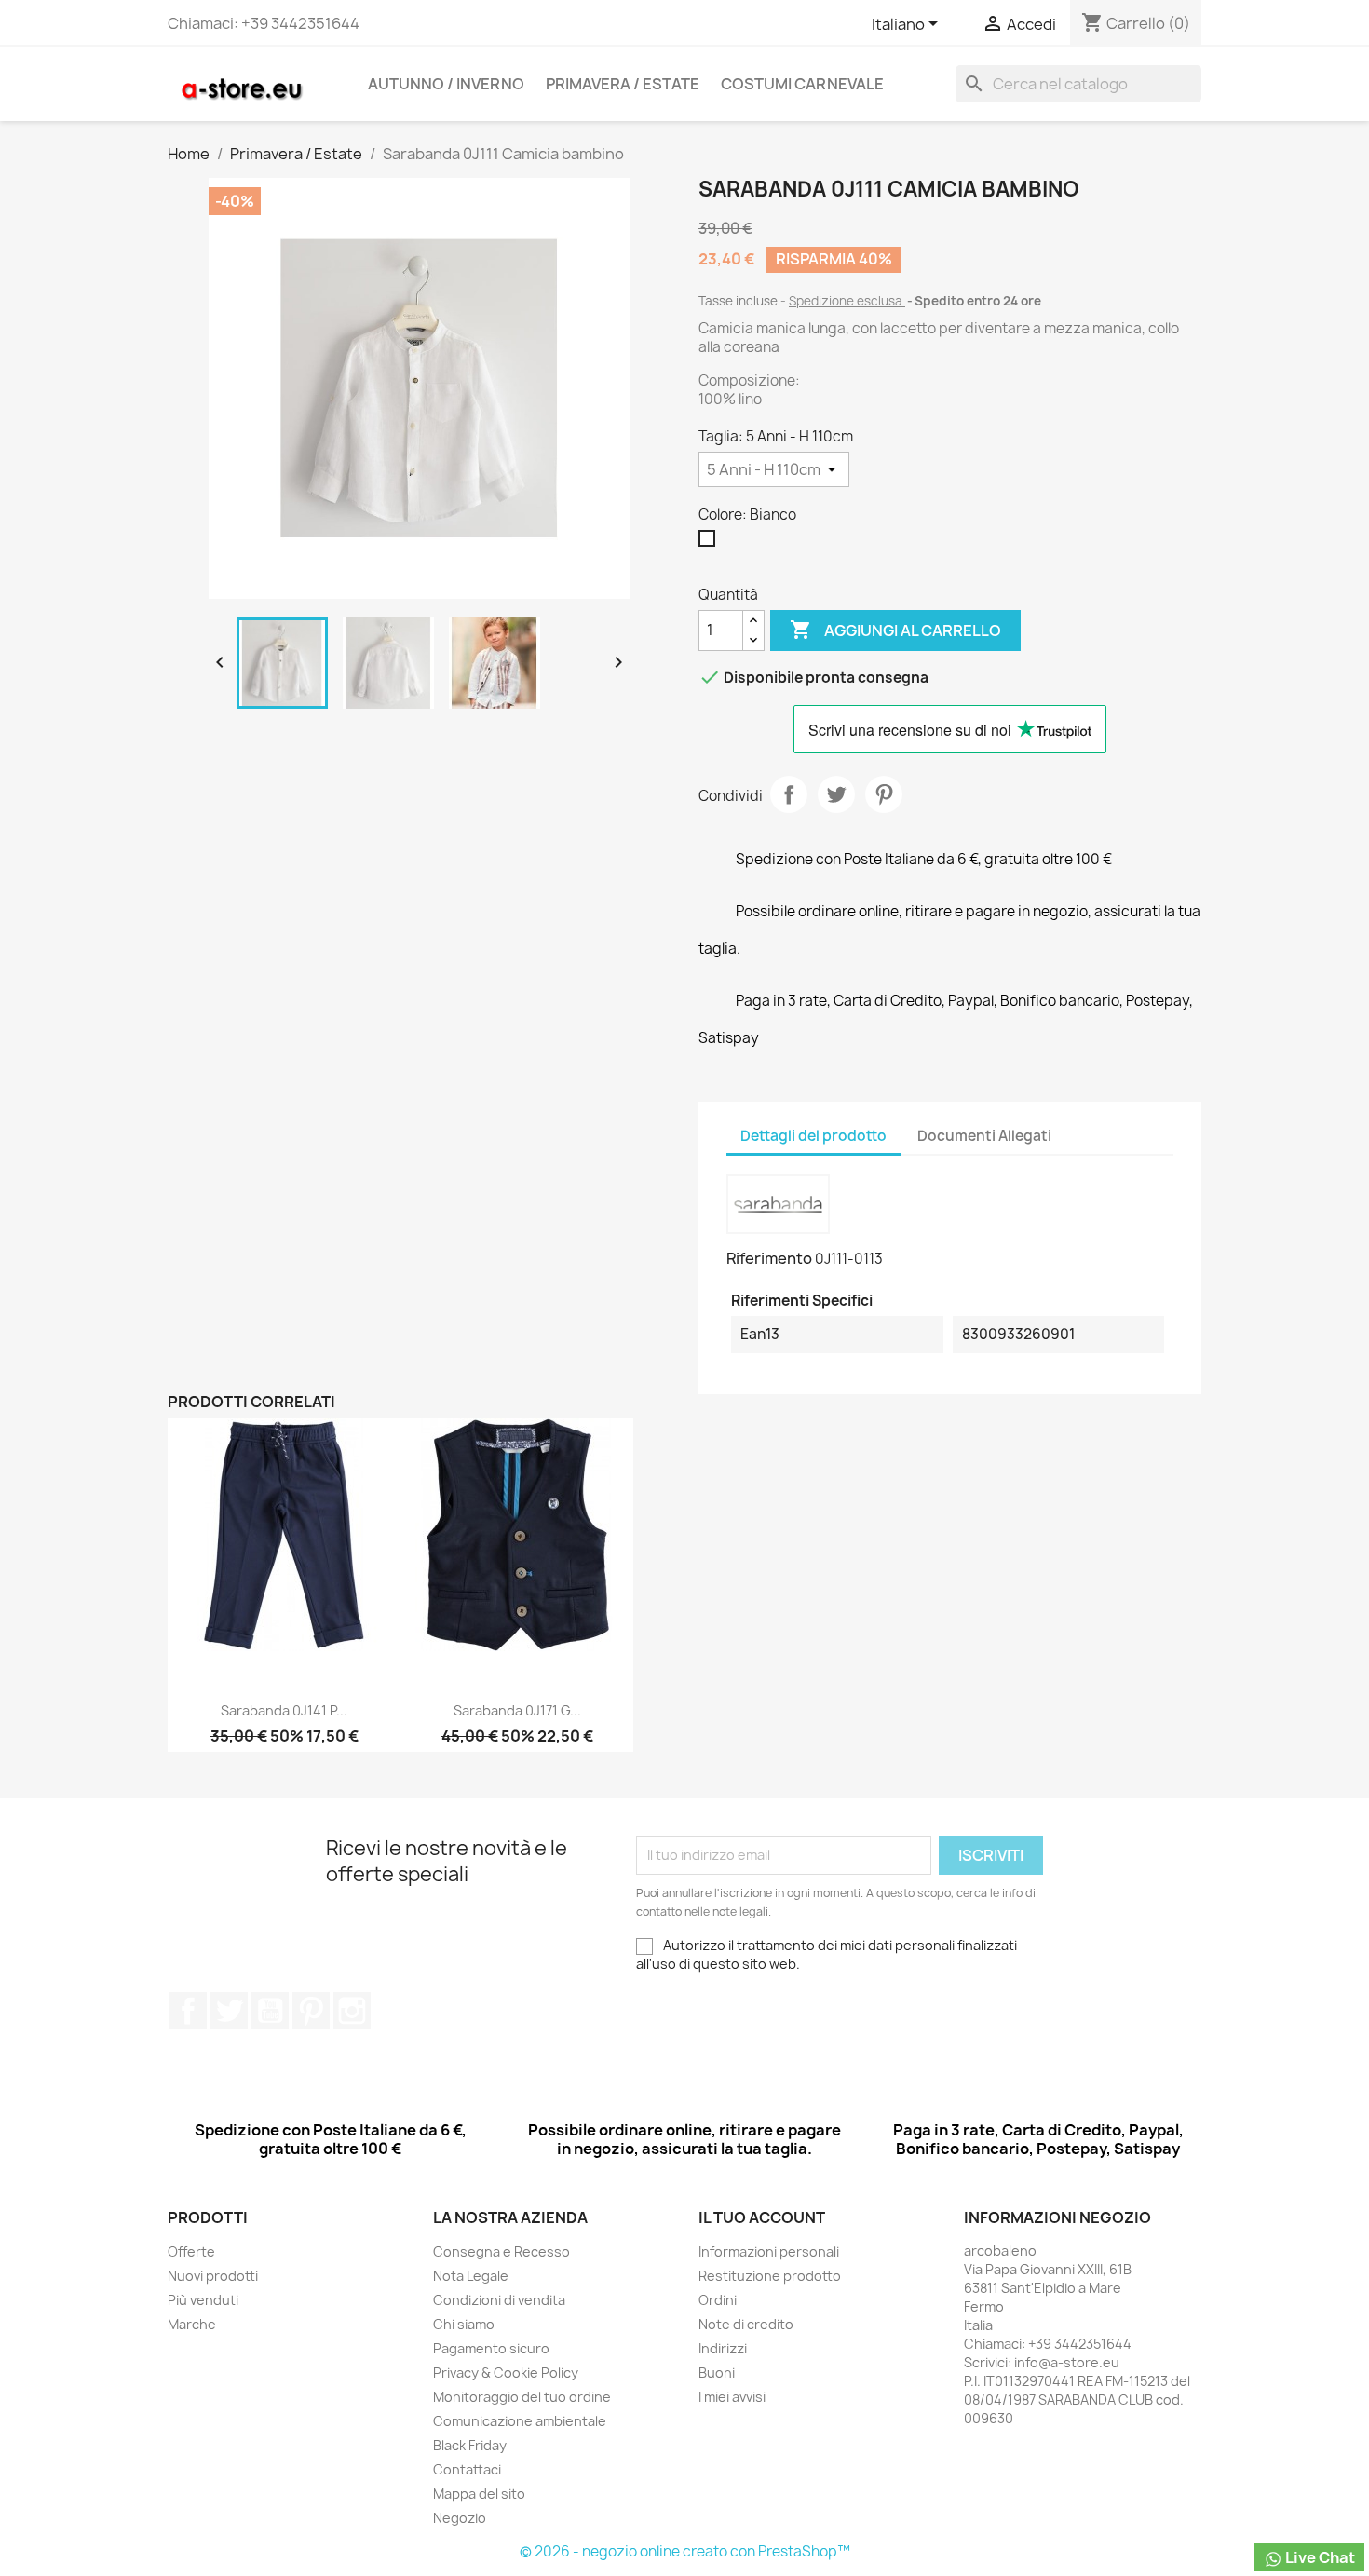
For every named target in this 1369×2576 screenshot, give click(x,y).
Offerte (191, 2251)
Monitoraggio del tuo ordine (522, 2397)
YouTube (270, 2011)
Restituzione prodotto (770, 2276)
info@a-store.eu (1067, 2362)
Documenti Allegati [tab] (984, 1136)
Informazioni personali (769, 2251)
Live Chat (1319, 2557)
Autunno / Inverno (446, 84)
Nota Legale (471, 2276)
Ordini (718, 2300)
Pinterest (884, 794)
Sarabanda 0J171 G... (517, 1710)
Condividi (789, 794)
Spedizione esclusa (847, 301)
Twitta (836, 794)
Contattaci (467, 2469)
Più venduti (203, 2300)
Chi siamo (464, 2324)
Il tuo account (762, 2217)
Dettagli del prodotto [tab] (813, 1136)
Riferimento (769, 1258)
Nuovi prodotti (213, 2276)
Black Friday (470, 2445)
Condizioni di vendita (499, 2300)
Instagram (352, 2011)
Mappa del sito (479, 2494)
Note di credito (746, 2324)
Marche (192, 2324)
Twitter (229, 2011)
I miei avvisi (732, 2397)
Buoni (717, 2373)
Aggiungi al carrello (895, 630)
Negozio (460, 2518)
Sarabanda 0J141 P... (284, 1710)
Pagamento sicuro (491, 2348)
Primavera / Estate (623, 84)
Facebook (188, 2011)
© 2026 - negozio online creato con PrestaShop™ (685, 2551)
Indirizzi (723, 2348)
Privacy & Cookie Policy (506, 2373)
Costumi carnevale (802, 84)
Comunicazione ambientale (520, 2421)
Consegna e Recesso (502, 2251)
